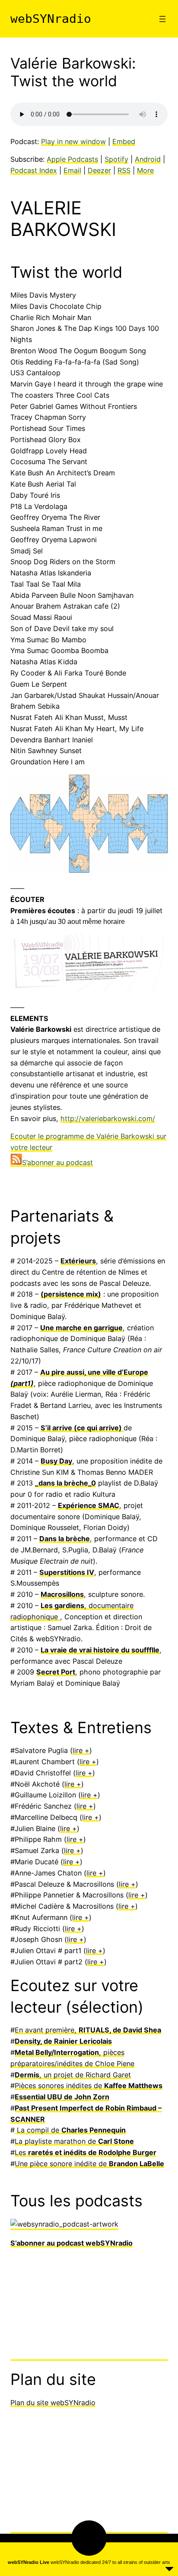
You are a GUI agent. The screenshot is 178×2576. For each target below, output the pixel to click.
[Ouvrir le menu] (162, 19)
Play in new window (73, 141)
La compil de (70, 1820)
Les (86, 1842)
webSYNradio (51, 19)
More (145, 170)
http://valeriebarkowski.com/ (108, 1118)
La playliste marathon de (74, 1831)
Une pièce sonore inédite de (89, 1853)
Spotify (116, 159)
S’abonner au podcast (57, 1162)
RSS (124, 170)
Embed (124, 141)
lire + (81, 1484)
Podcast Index (34, 170)
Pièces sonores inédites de (89, 1787)
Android (148, 159)
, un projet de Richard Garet (73, 1775)
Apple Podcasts (72, 159)
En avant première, (88, 1742)
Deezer (99, 170)
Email (72, 170)
